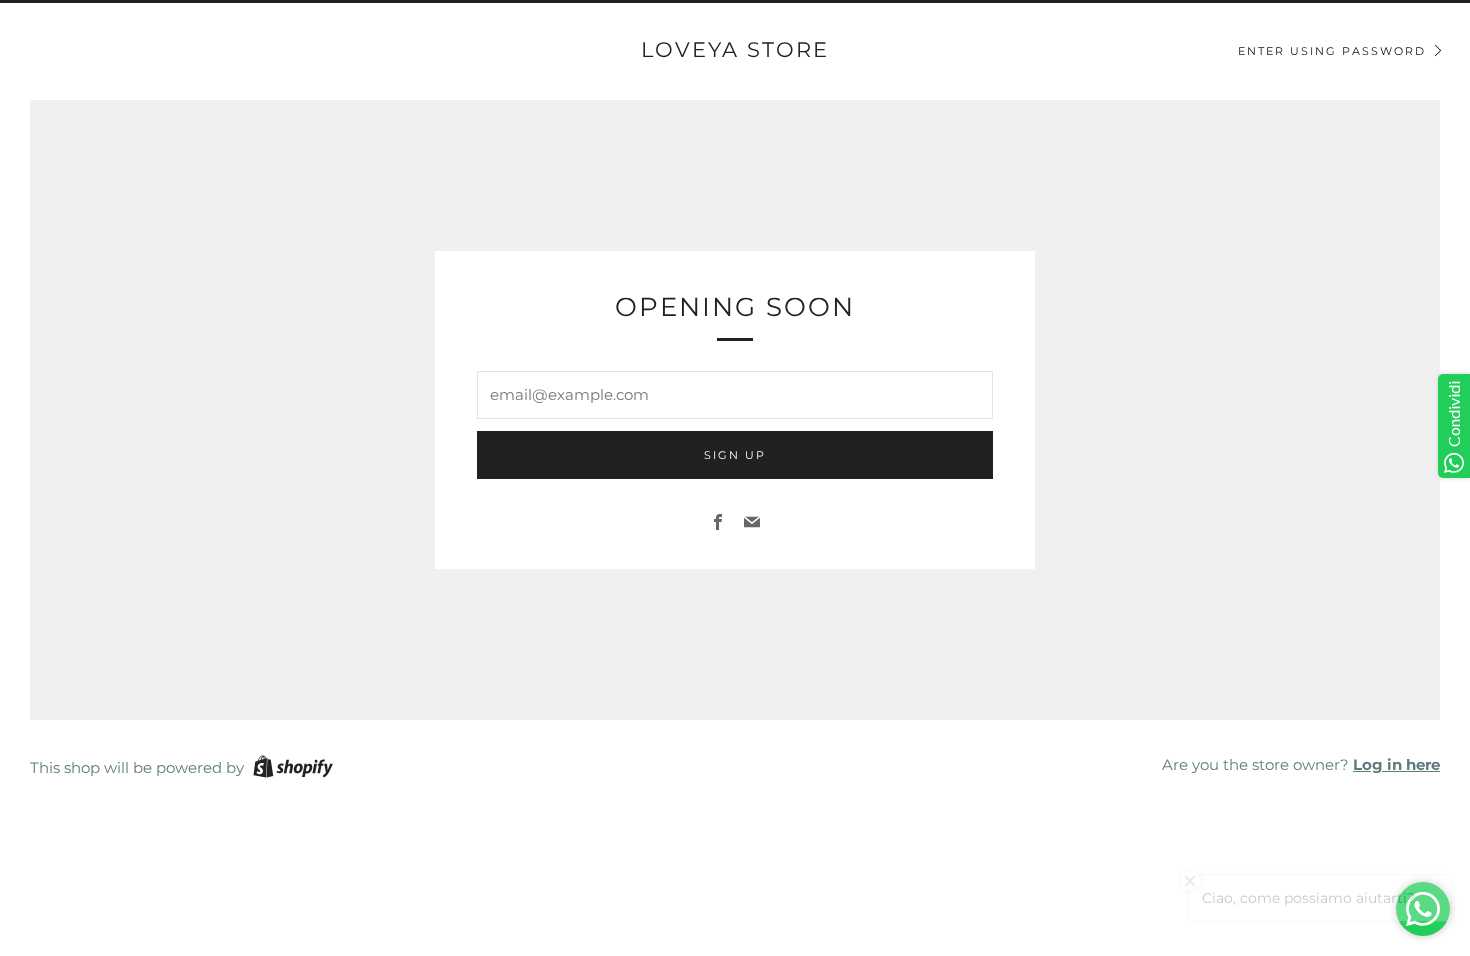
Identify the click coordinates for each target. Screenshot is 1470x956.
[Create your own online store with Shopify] (293, 770)
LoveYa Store (735, 49)
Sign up (735, 455)
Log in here (1396, 764)
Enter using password (1332, 51)
